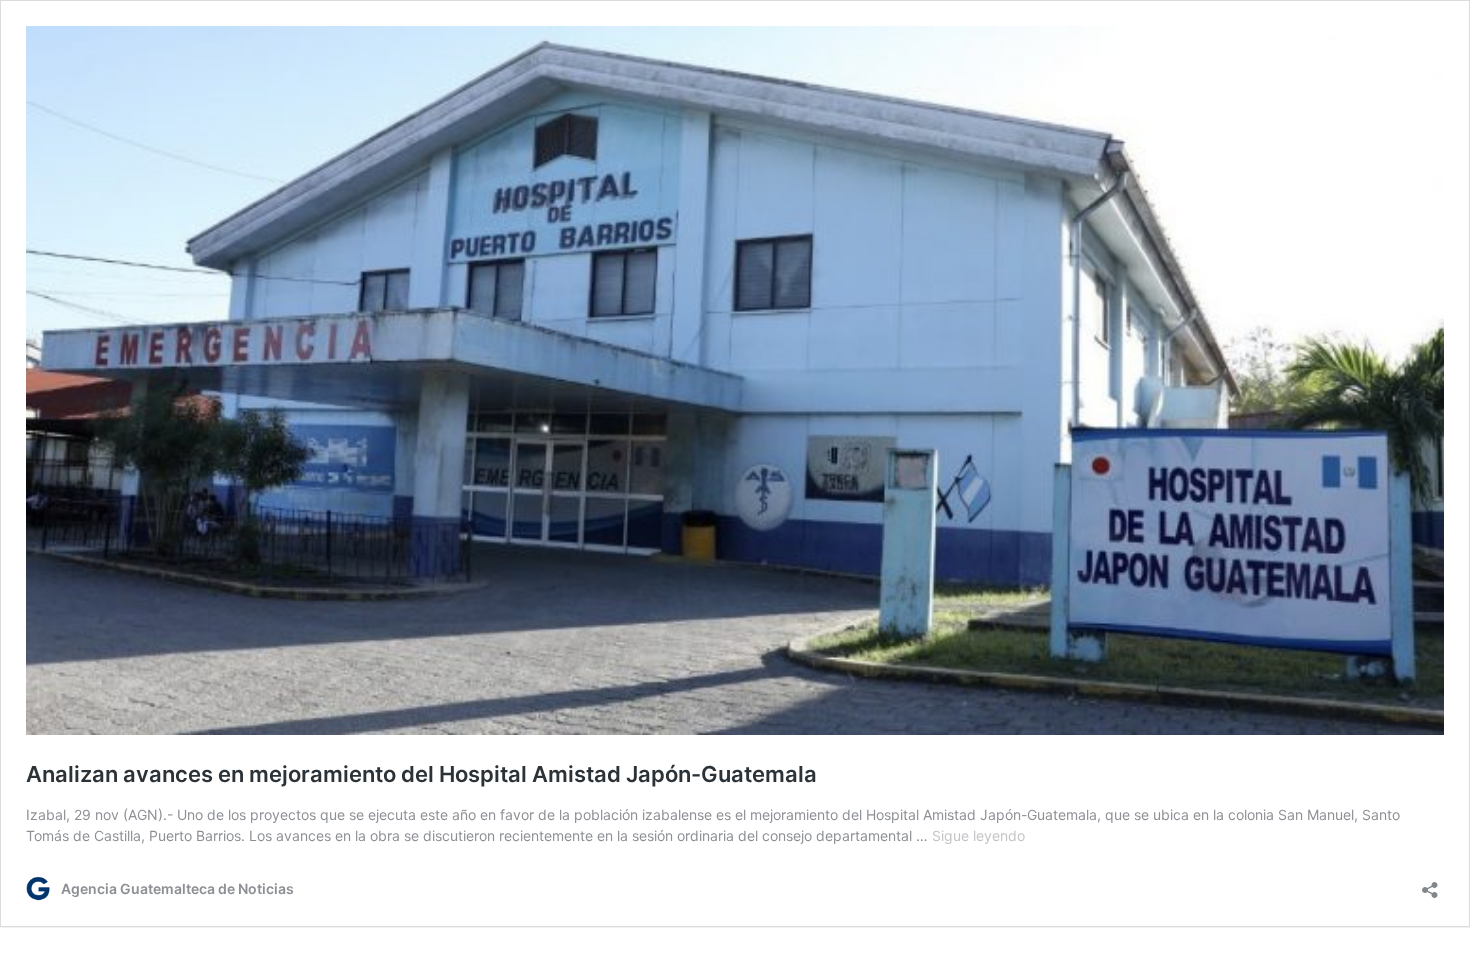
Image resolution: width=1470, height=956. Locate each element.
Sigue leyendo (978, 835)
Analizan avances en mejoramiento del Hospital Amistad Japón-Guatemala (421, 774)
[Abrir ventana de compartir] (1430, 883)
